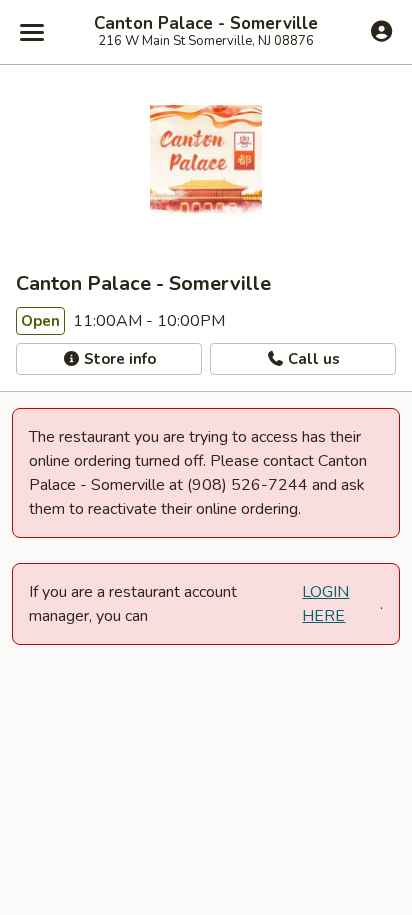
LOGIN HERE (325, 604)
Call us (312, 359)
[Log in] (381, 31)
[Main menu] (32, 32)
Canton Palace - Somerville (206, 24)
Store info (118, 359)
